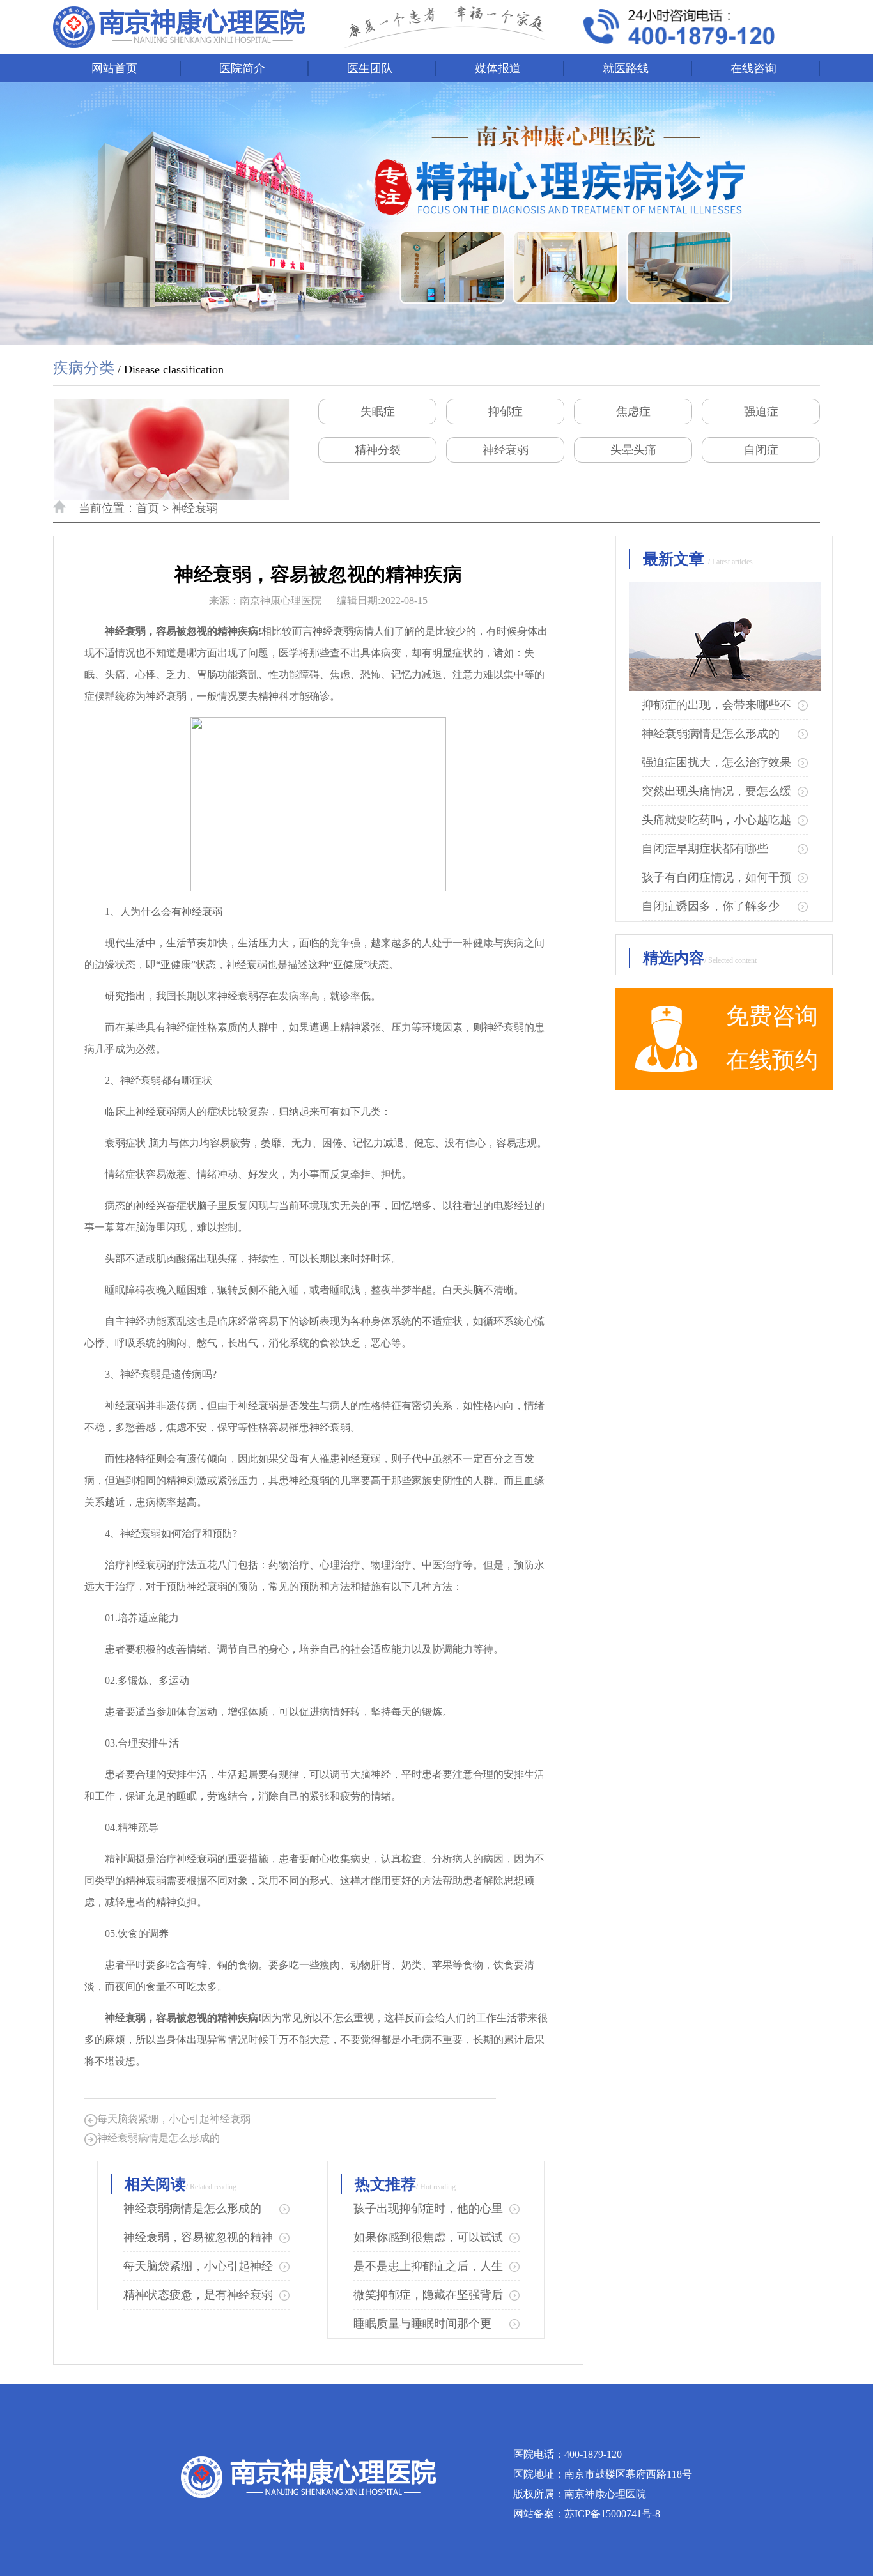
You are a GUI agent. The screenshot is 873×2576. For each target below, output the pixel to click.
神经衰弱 (506, 450)
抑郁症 (506, 412)
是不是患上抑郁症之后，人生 (428, 2266)
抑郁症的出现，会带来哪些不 (716, 705)
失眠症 (378, 412)
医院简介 (242, 68)
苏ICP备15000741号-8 (612, 2514)
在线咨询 (753, 68)
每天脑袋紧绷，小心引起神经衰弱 (174, 2119)
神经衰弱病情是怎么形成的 (158, 2138)
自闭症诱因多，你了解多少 (711, 906)
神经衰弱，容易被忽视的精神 (198, 2237)
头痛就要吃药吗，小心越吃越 (716, 820)
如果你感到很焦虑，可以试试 (428, 2237)
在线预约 (772, 1060)
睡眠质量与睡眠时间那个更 (422, 2324)
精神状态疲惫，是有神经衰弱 (198, 2295)
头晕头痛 (633, 450)
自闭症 (761, 450)
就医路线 (626, 68)
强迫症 (761, 412)
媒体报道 (498, 68)
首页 (148, 508)
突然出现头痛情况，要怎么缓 (716, 791)
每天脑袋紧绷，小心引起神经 (198, 2266)
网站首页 (114, 68)
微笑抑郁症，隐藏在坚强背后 (428, 2295)
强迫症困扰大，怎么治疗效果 (716, 762)
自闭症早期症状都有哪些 (705, 849)
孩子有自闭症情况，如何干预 (716, 877)
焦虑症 (633, 412)
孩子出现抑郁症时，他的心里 (428, 2209)
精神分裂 (378, 450)
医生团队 (370, 68)
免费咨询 (772, 1016)
